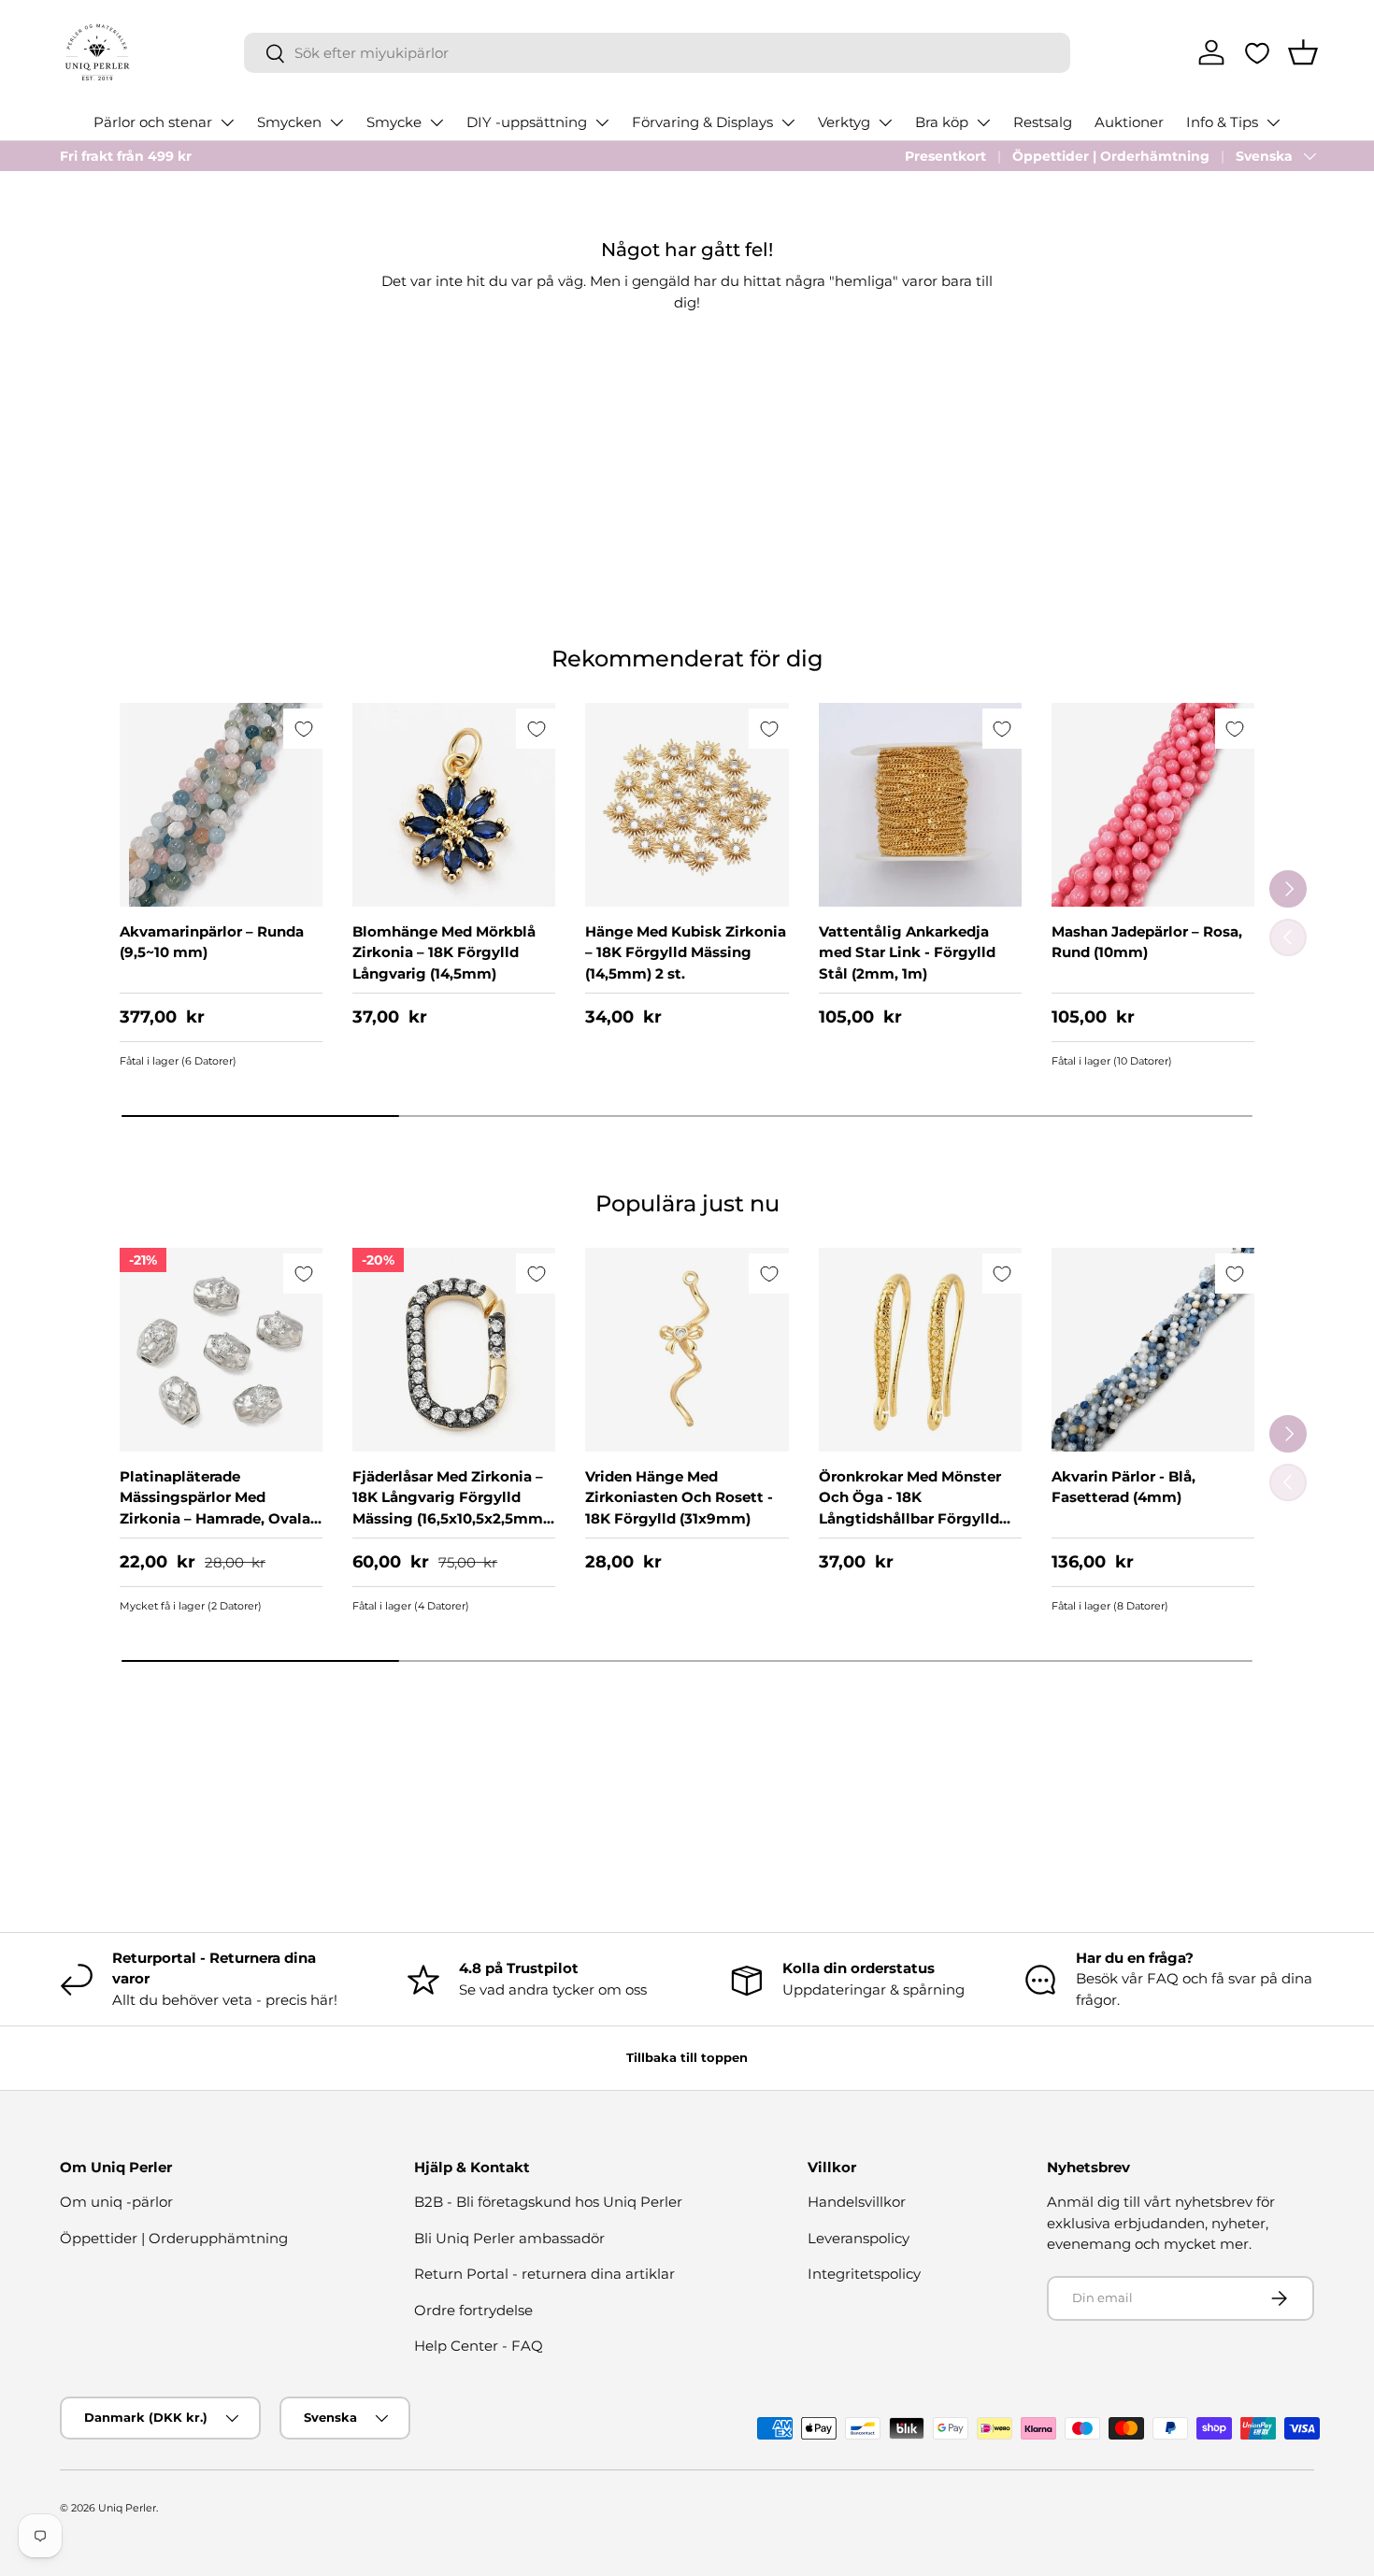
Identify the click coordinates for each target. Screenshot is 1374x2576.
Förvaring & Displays (702, 122)
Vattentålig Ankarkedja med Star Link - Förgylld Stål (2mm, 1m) (907, 952)
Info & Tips (1222, 122)
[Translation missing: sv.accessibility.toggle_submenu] (227, 122)
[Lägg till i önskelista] (303, 729)
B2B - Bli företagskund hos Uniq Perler (548, 2202)
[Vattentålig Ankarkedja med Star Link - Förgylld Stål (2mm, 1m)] (920, 804)
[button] (1303, 52)
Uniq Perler (127, 2508)
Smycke (394, 122)
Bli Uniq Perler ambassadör (509, 2238)
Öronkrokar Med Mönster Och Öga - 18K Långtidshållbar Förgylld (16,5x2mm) (910, 1508)
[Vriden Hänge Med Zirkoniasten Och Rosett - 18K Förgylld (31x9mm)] (687, 1349)
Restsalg (1043, 122)
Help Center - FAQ (479, 2346)
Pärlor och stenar (153, 122)
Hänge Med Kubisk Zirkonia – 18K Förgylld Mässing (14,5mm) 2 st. (686, 952)
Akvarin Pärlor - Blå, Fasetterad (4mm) (1124, 1487)
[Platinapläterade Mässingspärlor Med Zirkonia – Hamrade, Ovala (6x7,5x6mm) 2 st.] (221, 1349)
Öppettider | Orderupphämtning (174, 2238)
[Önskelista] (1257, 53)
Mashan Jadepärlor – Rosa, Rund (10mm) (1147, 942)
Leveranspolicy (859, 2238)
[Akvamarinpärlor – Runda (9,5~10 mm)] (221, 804)
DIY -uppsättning (527, 122)
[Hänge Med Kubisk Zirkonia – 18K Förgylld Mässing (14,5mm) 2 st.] (687, 804)
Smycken (289, 122)
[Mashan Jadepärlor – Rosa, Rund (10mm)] (1153, 804)
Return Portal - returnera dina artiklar (544, 2274)
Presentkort (945, 156)
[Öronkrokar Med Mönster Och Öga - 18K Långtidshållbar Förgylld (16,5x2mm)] (920, 1349)
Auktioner (1129, 122)
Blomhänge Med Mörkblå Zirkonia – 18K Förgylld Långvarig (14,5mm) (444, 952)
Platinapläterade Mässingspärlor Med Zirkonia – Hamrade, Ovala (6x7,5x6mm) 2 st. (215, 1508)
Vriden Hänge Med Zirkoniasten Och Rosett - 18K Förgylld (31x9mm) (679, 1497)
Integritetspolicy (864, 2274)
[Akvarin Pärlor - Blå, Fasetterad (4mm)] (1153, 1349)
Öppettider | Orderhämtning (1111, 156)
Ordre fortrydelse (473, 2310)
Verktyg (844, 122)
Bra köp (942, 122)
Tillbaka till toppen (687, 2057)
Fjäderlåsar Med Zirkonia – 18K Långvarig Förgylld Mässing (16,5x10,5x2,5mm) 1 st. (450, 1508)
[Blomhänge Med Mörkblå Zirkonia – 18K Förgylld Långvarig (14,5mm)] (454, 804)
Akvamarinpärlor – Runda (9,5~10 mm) (212, 942)
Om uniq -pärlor (116, 2202)
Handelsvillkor (857, 2202)
